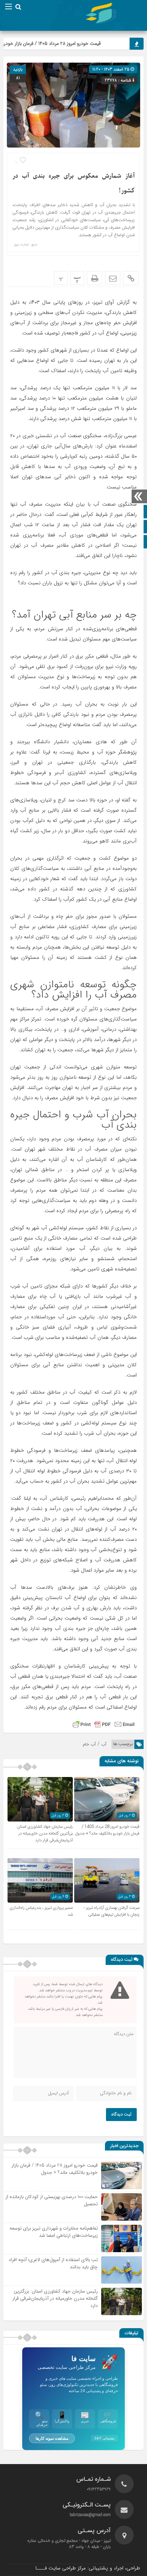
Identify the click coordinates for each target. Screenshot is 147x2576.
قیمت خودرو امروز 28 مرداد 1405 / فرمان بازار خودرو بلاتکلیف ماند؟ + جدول (107, 1830)
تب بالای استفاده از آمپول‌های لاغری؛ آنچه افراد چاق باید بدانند (53, 2263)
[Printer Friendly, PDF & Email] (104, 1724)
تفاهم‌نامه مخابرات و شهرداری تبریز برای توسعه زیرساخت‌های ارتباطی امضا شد (54, 2232)
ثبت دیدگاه (121, 2115)
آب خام (89, 1744)
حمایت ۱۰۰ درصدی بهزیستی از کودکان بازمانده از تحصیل (52, 2200)
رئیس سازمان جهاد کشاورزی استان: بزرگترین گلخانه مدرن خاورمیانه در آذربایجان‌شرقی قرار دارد (44, 1833)
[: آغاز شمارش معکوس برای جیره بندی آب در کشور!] (113, 278)
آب (104, 1744)
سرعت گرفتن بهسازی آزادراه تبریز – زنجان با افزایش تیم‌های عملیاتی (111, 1911)
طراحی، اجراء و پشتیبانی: (88, 2568)
